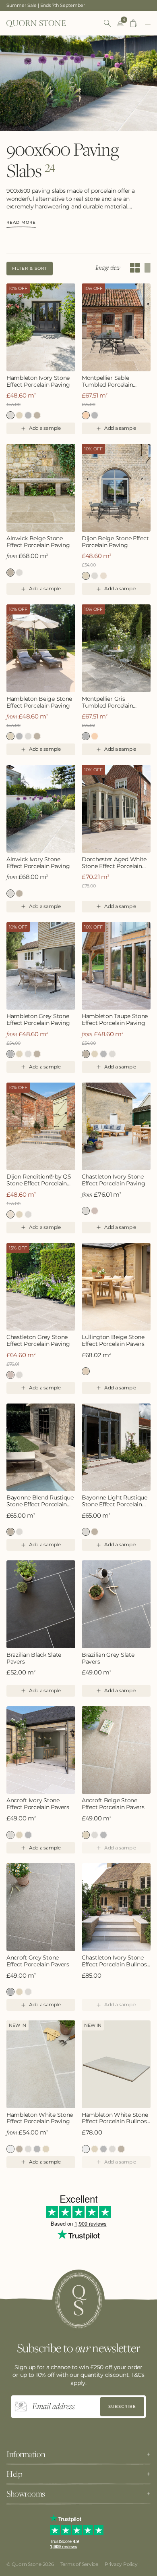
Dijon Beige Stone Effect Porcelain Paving (115, 542)
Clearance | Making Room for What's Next (52, 5)
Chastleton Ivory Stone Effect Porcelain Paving (114, 1180)
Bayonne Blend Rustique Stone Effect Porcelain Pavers (40, 1501)
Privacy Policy (121, 2564)
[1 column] (148, 268)
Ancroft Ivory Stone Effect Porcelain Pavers (38, 1804)
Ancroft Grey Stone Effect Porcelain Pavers (28, 1835)
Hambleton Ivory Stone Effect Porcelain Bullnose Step (112, 2149)
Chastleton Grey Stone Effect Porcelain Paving (95, 1211)
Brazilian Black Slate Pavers (34, 1658)
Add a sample (45, 428)
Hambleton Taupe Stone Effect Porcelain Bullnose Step (121, 2149)
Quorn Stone (27, 2564)
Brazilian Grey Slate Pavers (108, 1658)
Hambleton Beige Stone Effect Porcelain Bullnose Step (95, 2149)
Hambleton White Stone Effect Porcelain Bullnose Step (116, 2118)
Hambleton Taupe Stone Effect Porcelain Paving (37, 415)
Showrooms (26, 2494)
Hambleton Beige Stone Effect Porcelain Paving (19, 415)
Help (14, 2474)
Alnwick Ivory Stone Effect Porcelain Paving (19, 573)
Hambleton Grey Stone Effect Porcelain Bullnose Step (103, 2149)
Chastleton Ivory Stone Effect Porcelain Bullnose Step (116, 1961)
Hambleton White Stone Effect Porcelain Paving (40, 2118)
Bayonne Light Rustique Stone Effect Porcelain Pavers (19, 1532)
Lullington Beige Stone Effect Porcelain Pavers (113, 1341)
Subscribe (122, 2406)
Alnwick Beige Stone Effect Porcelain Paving (38, 542)
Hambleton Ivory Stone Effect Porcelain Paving (38, 381)
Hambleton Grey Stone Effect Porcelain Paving (28, 415)
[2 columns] (135, 268)
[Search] (107, 23)
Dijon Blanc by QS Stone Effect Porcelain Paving (95, 576)
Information (26, 2454)
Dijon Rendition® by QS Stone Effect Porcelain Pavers (103, 576)
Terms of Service (79, 2564)
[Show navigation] (148, 23)
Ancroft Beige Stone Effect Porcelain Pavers (19, 1835)
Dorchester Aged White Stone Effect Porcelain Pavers (114, 863)
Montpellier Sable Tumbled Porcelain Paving (107, 381)
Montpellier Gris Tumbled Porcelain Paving (95, 415)
